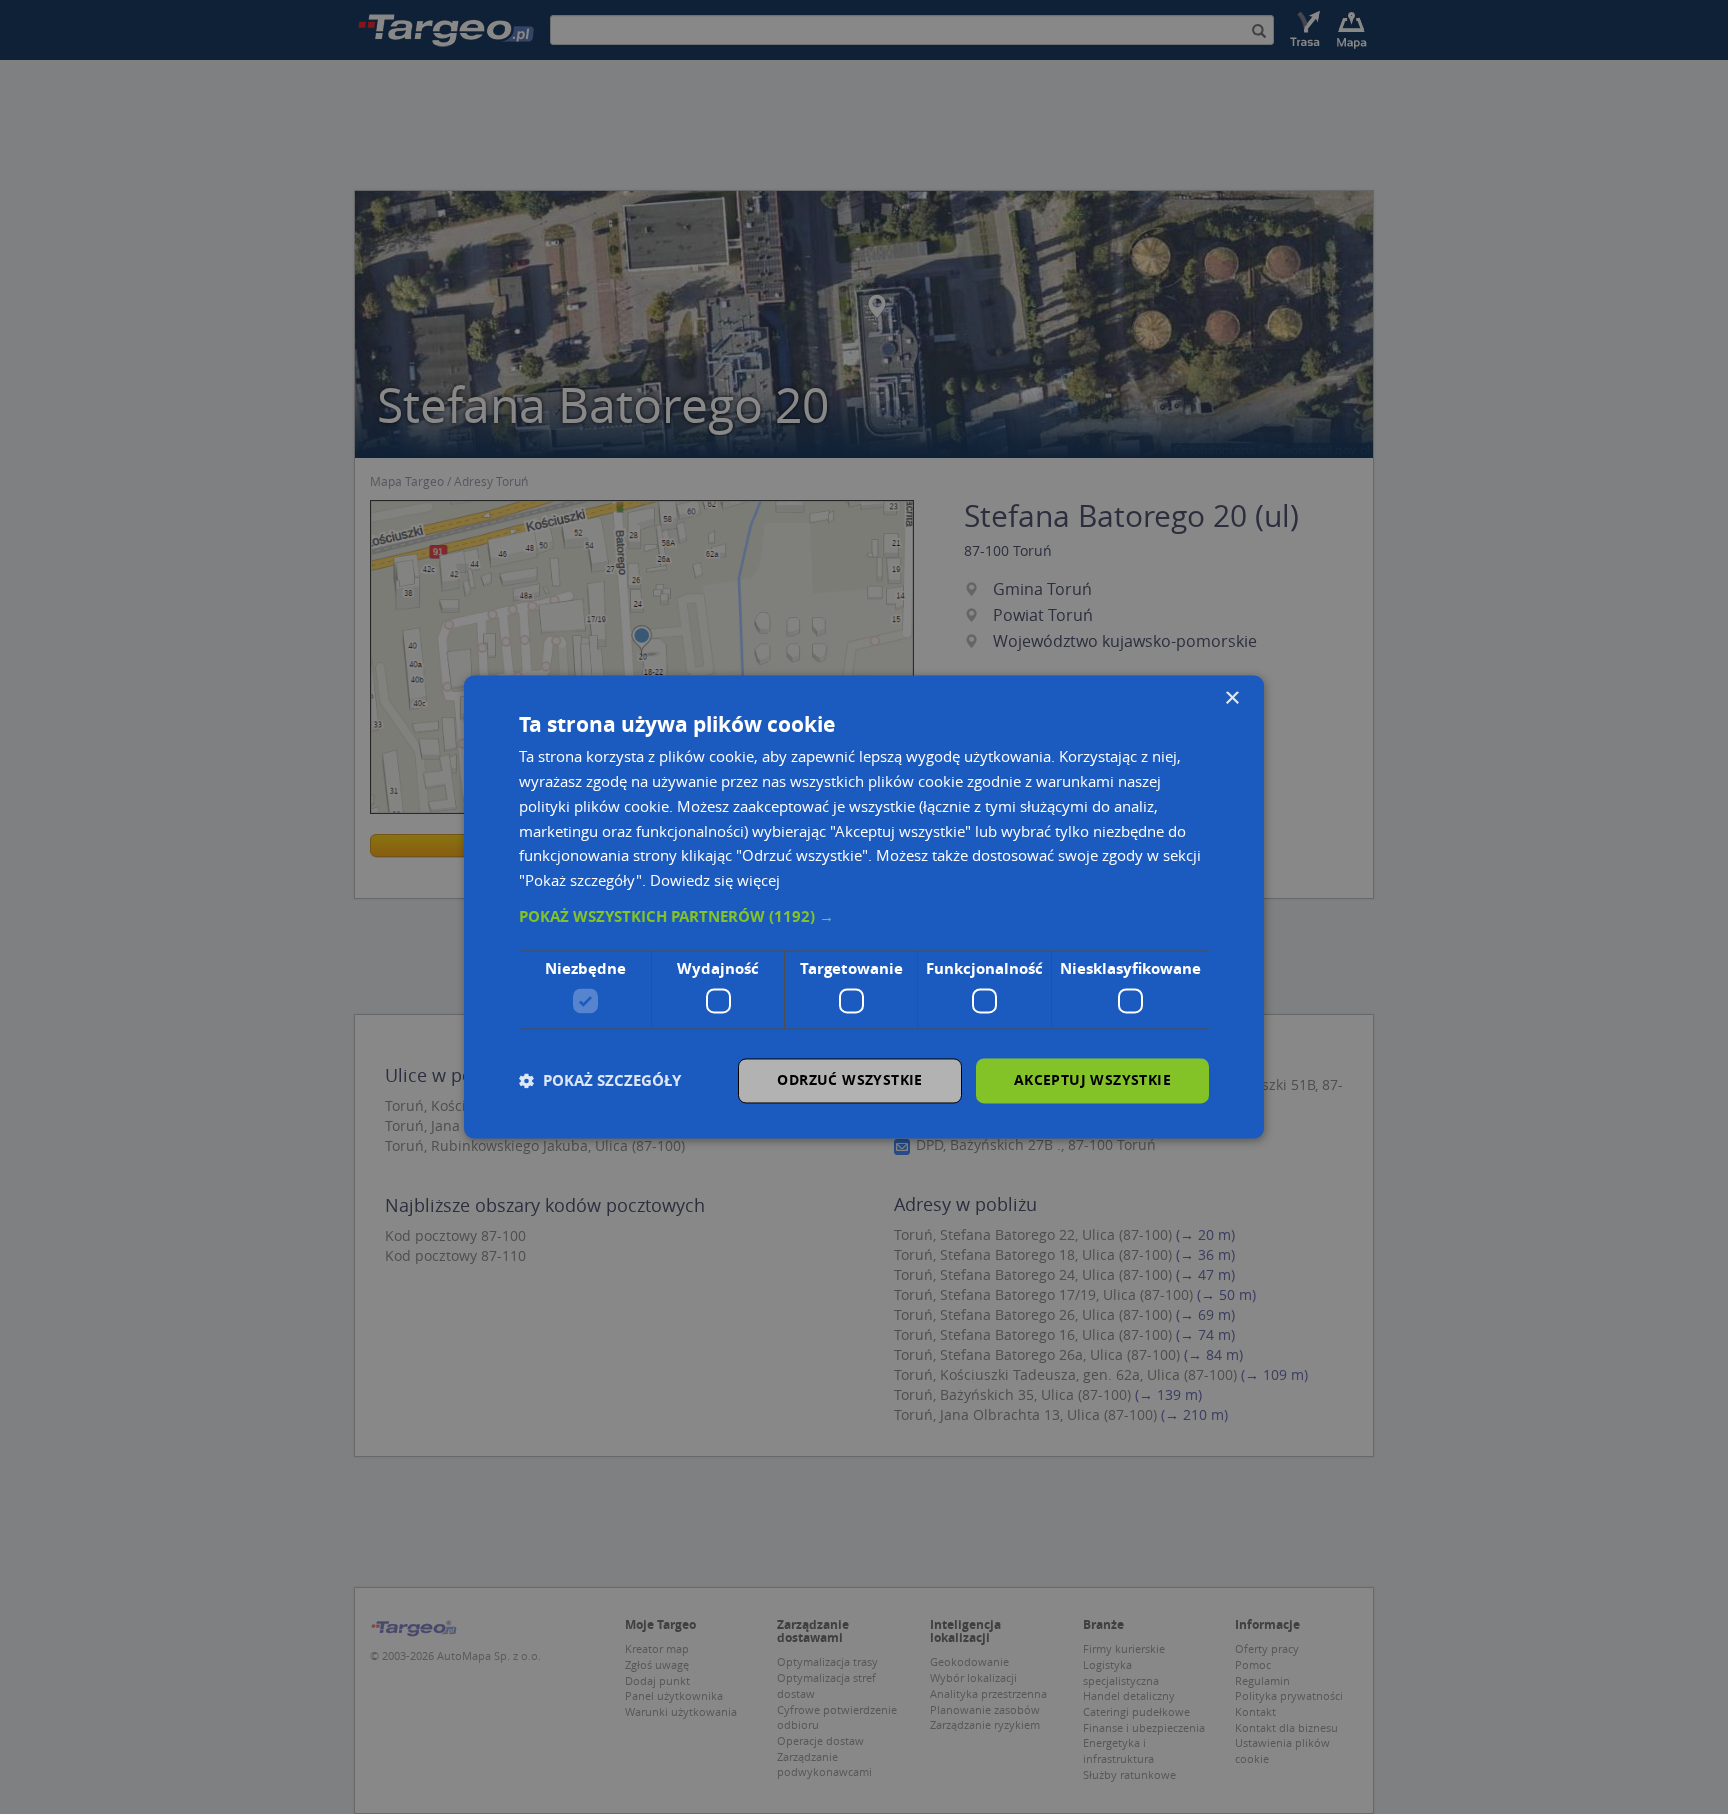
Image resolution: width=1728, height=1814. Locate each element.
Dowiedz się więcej (715, 881)
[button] (864, 917)
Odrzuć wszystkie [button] (849, 1080)
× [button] (1231, 698)
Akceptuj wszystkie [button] (1092, 1080)
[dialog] (864, 906)
